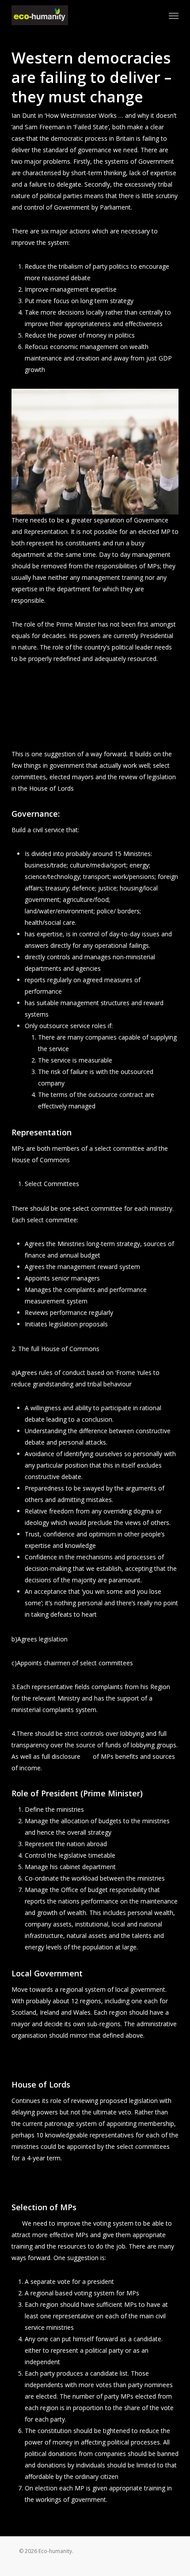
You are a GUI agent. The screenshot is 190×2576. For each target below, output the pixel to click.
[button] (174, 15)
